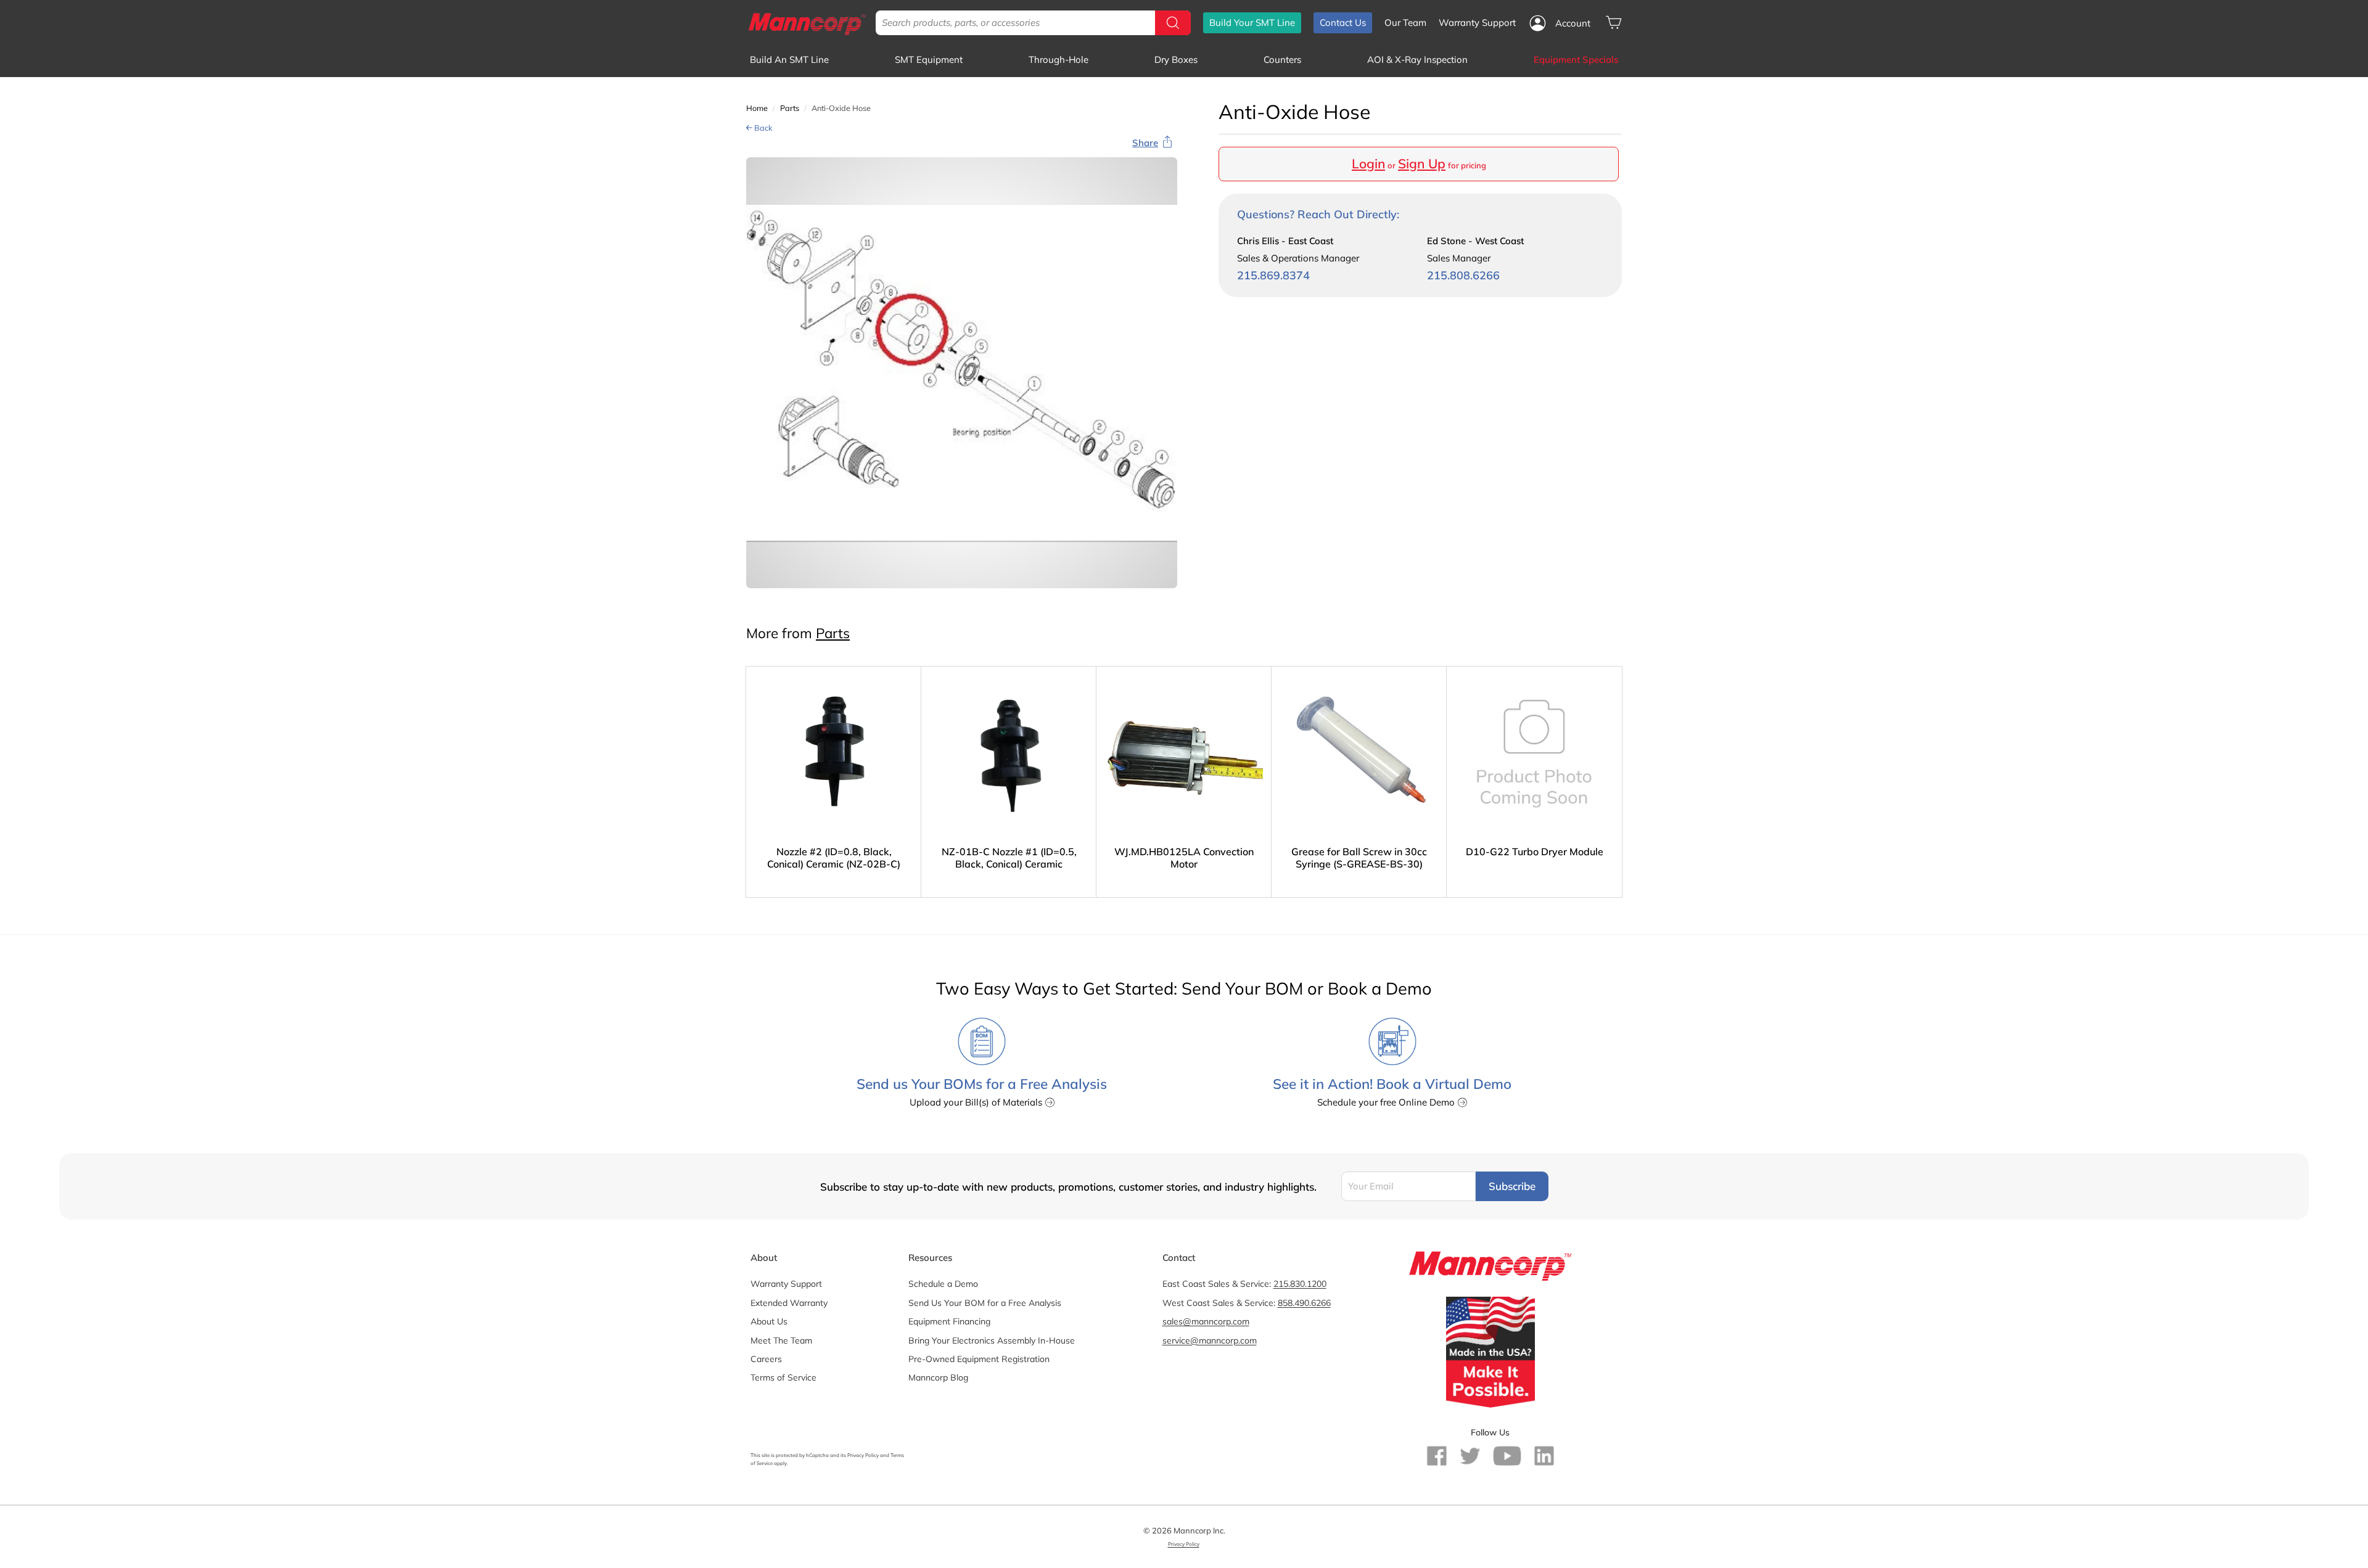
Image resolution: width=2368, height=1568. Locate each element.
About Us (769, 1321)
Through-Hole (1059, 60)
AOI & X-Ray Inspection (1417, 60)
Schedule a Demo (943, 1284)
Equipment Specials (1576, 60)
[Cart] (1614, 23)
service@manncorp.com (1210, 1340)
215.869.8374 (1273, 275)
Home (757, 108)
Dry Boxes (1176, 60)
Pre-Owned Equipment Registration (979, 1359)
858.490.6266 (1304, 1303)
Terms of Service (783, 1377)
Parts (790, 108)
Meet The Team (781, 1340)
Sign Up (1422, 163)
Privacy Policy (863, 1455)
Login (1368, 163)
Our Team (1405, 23)
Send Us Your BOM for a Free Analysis (985, 1303)
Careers (766, 1359)
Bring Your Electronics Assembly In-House (992, 1340)
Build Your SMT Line (1252, 23)
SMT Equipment (929, 60)
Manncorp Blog (938, 1377)
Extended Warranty (789, 1303)
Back (763, 128)
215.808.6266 (1463, 275)
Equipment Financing (949, 1321)
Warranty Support (1477, 23)
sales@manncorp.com (1206, 1321)
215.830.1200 (1300, 1284)
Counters (1282, 60)
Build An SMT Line (789, 60)
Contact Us (1343, 23)
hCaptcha (817, 1455)
